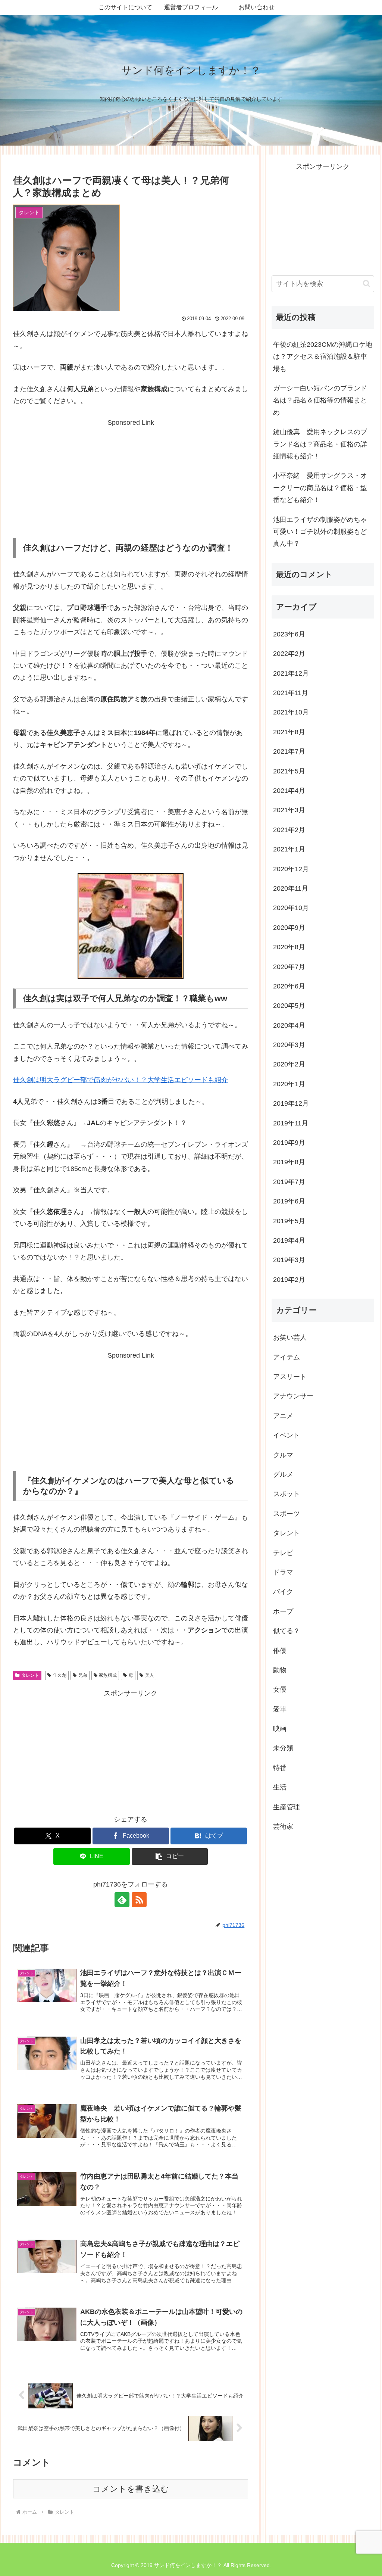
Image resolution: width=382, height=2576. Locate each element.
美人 (150, 1675)
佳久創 (60, 1675)
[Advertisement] (131, 475)
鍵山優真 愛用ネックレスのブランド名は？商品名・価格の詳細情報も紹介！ (320, 444)
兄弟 (83, 1675)
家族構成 (108, 1675)
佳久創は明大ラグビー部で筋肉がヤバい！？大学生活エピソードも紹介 (120, 1080)
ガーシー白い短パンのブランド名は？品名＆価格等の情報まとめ (320, 400)
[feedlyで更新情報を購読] (122, 1900)
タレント (30, 1675)
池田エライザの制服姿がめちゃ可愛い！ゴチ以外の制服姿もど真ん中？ (320, 532)
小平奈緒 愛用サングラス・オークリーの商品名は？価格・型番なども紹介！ (320, 488)
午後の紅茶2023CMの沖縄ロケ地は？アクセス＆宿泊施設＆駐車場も (323, 357)
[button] (170, 1857)
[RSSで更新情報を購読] (139, 1900)
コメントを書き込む (131, 2489)
